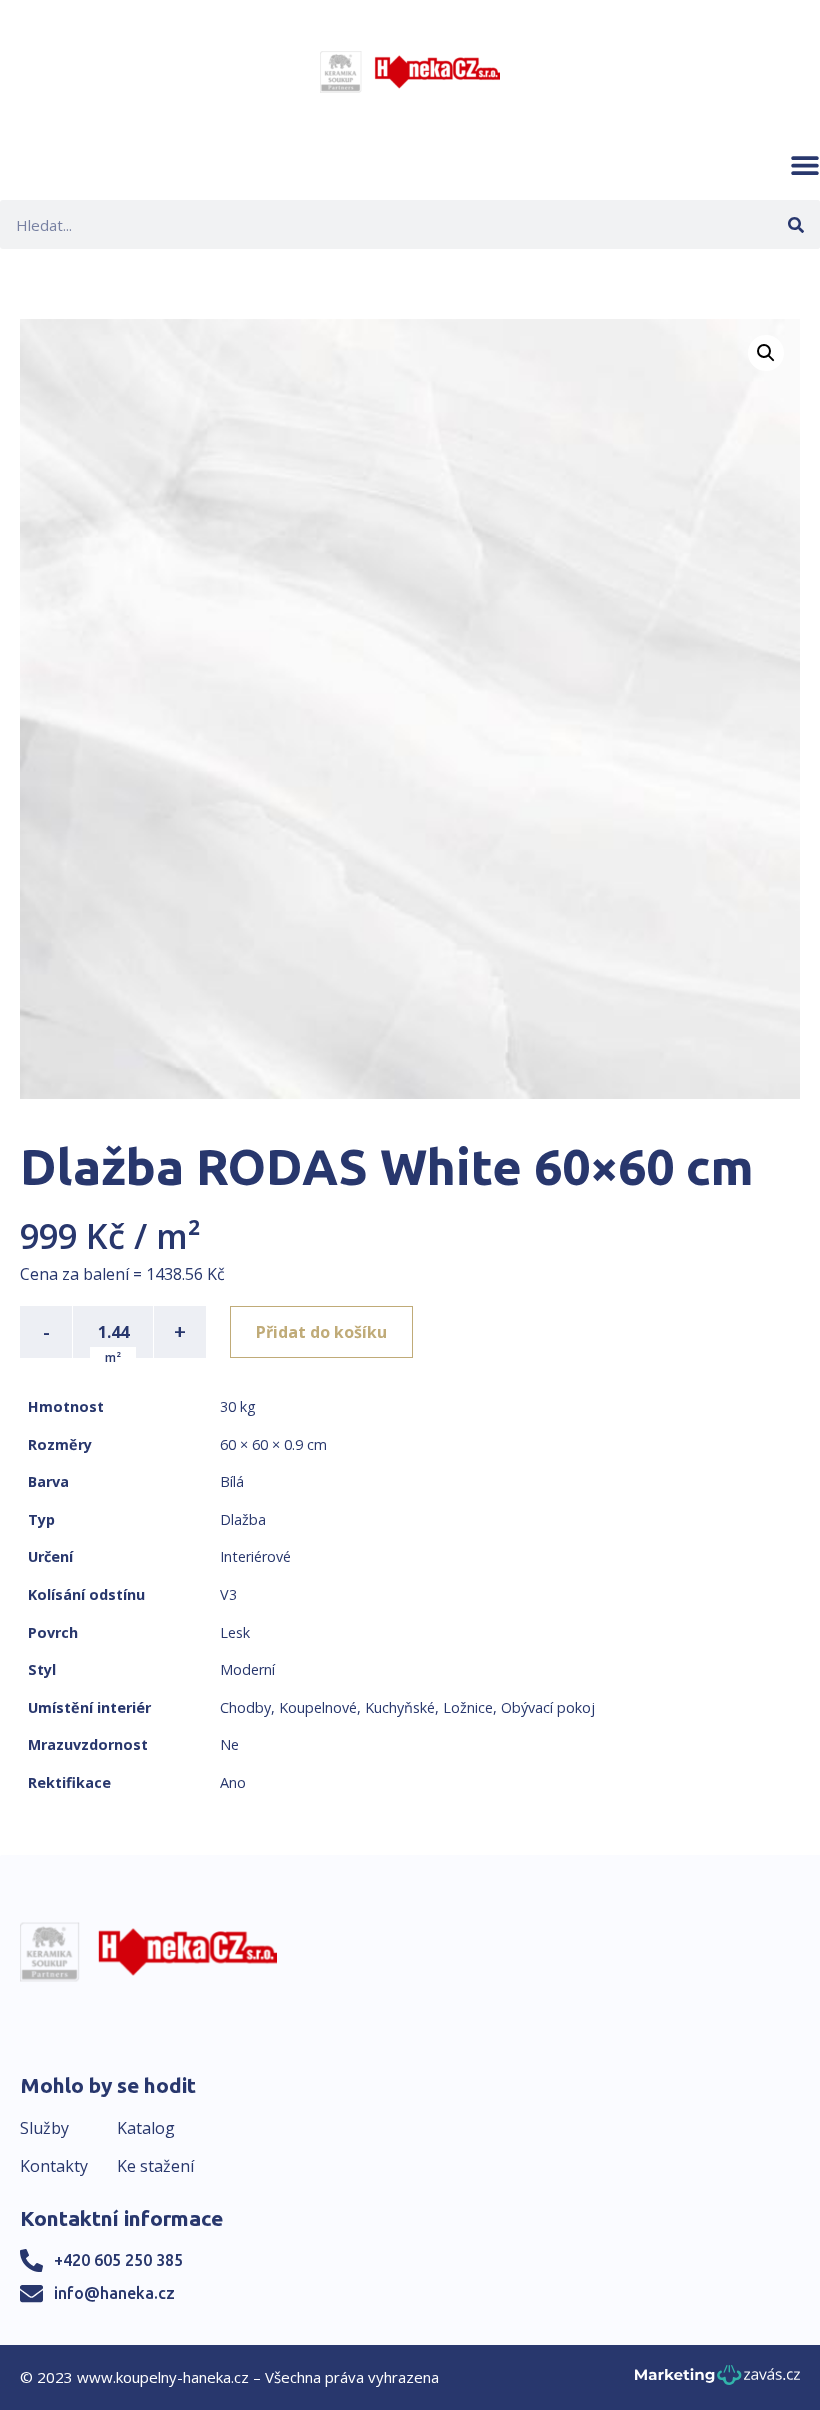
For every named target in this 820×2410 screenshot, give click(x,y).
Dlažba (243, 1519)
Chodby (245, 1707)
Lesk (235, 1632)
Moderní (247, 1669)
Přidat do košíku (321, 1332)
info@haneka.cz (114, 2293)
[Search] (795, 224)
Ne (229, 1744)
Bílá (232, 1481)
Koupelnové (318, 1707)
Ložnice (468, 1707)
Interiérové (255, 1556)
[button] (805, 165)
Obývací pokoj (548, 1707)
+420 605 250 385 (118, 2260)
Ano (233, 1782)
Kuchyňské (400, 1707)
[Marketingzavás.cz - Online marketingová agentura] (717, 2380)
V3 (228, 1594)
